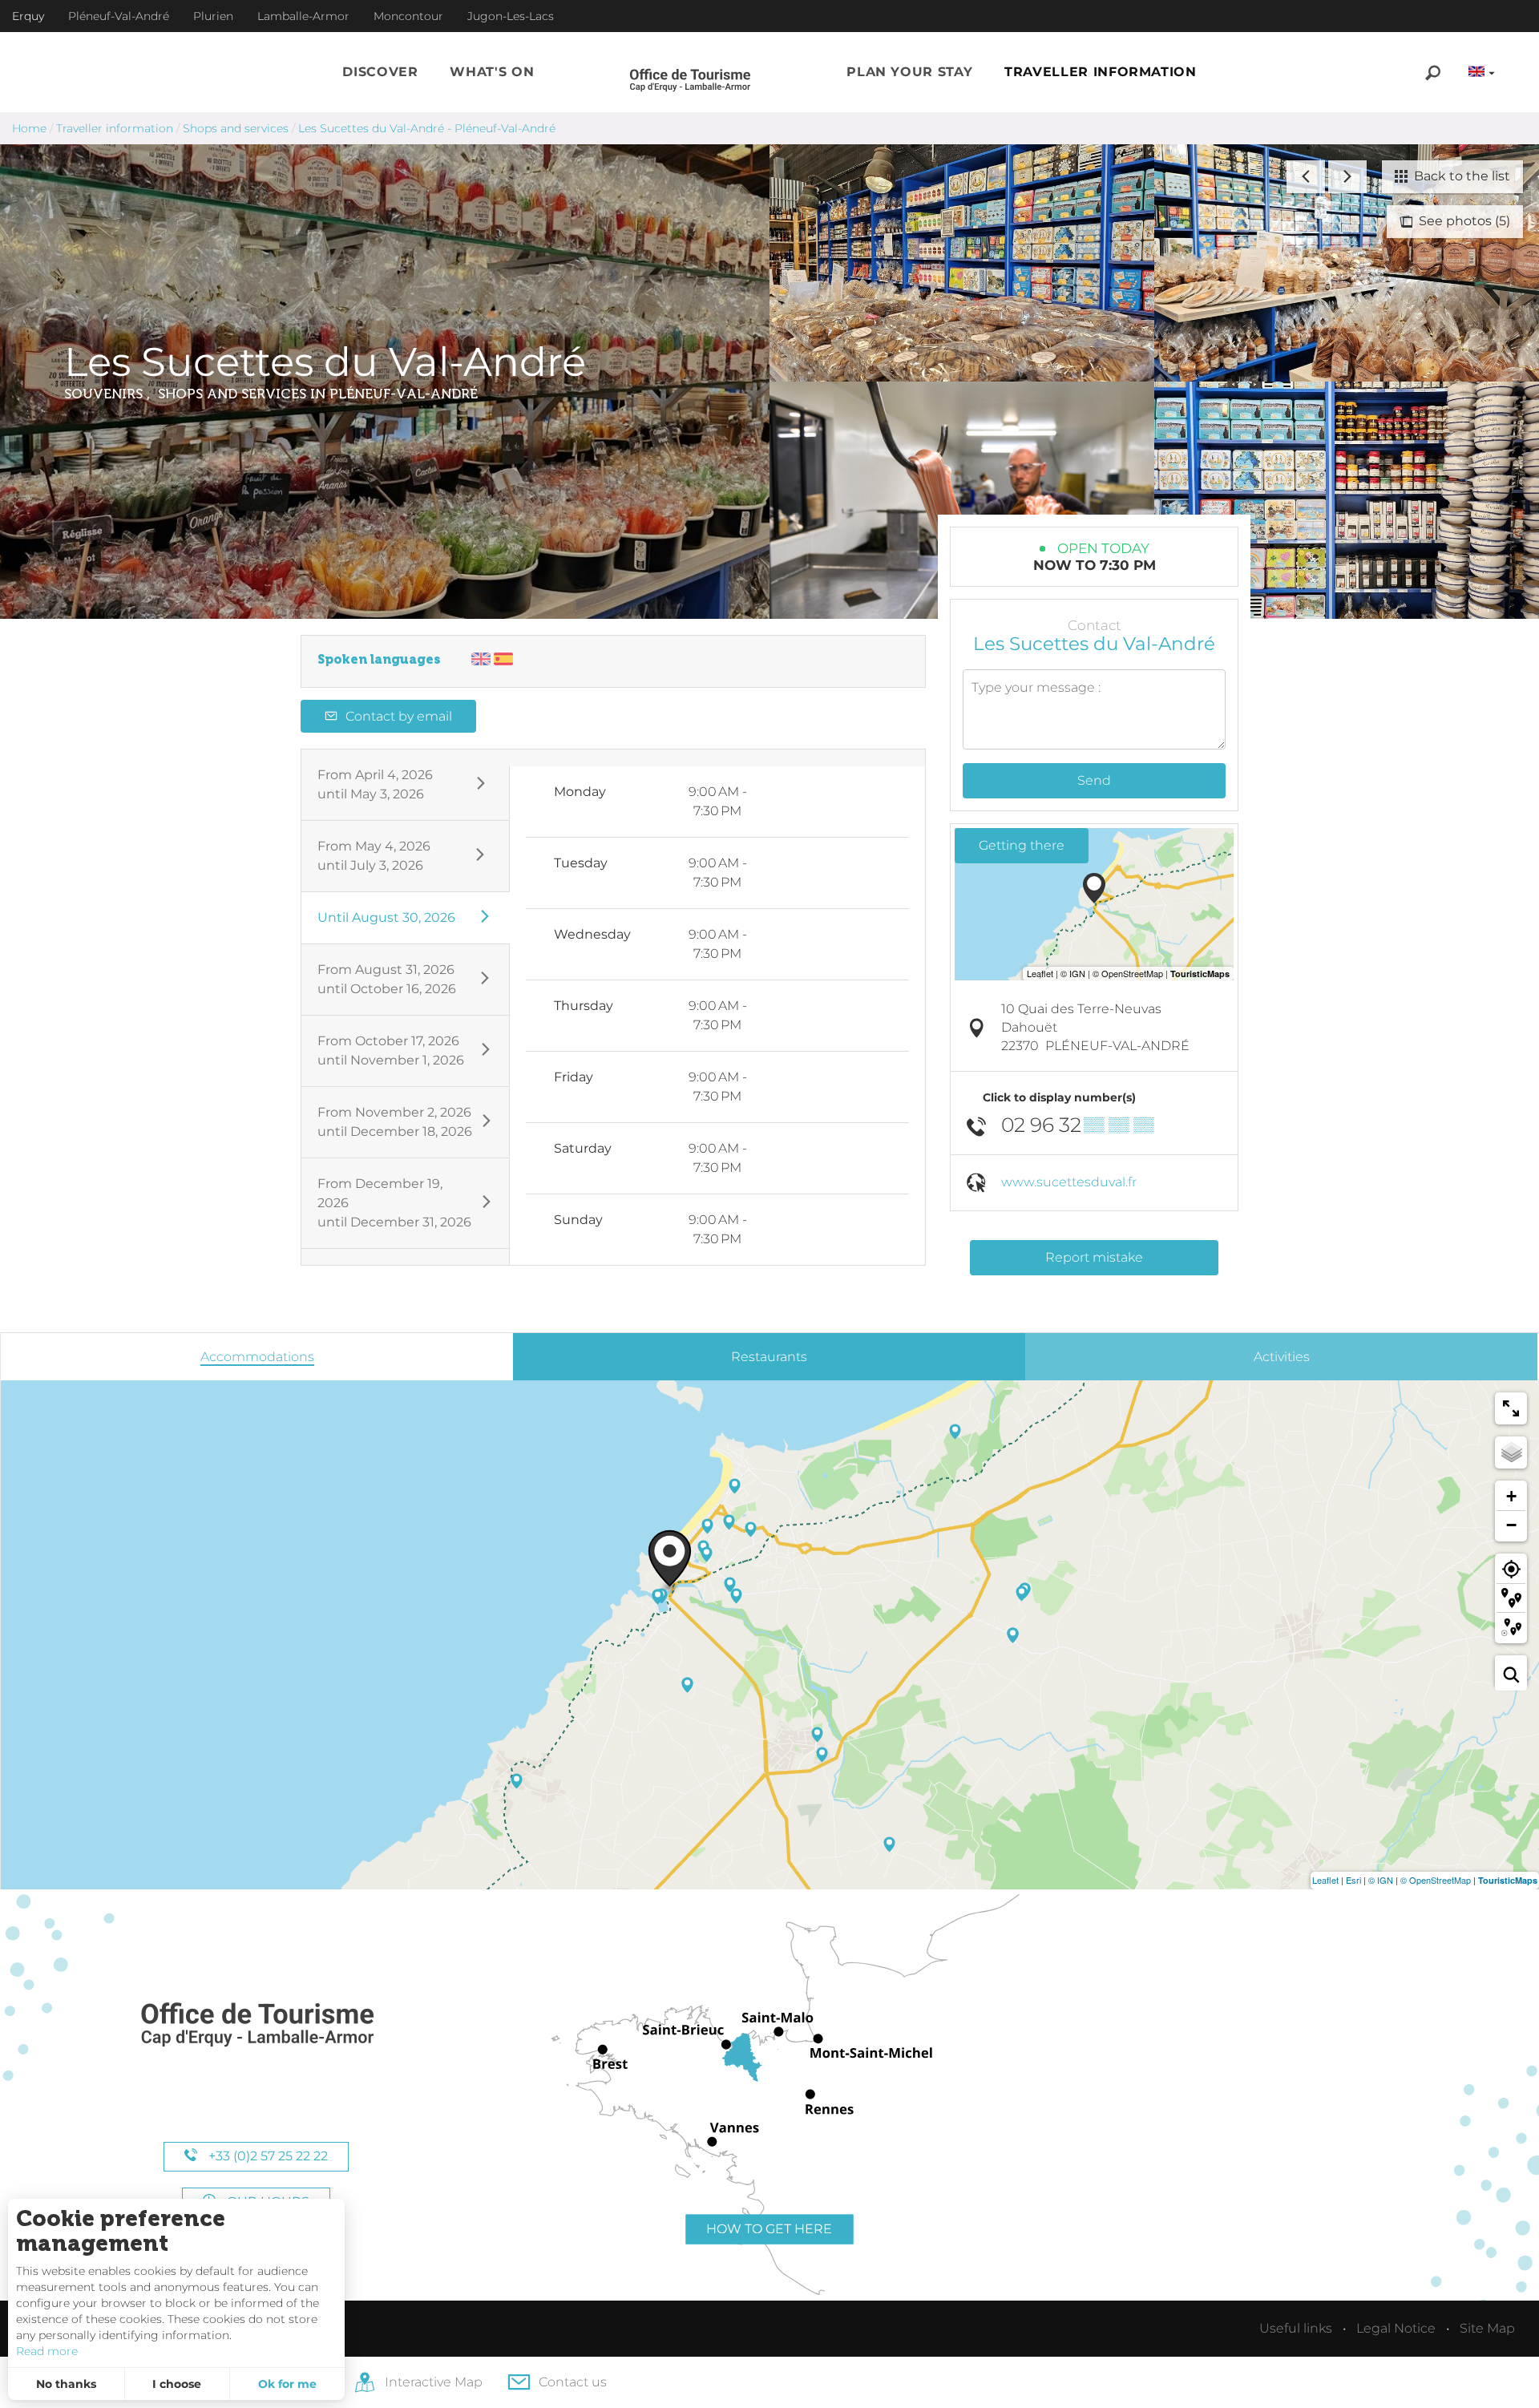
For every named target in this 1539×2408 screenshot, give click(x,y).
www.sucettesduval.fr (1069, 1182)
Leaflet (1325, 1880)
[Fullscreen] (1511, 1408)
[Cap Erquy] (256, 2025)
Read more (47, 2351)
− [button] (1511, 1525)
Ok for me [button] (287, 2384)
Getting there (1022, 845)
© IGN (1381, 1880)
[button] (380, 72)
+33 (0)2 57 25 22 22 (267, 2156)
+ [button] (1511, 1496)
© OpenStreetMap (1436, 1880)
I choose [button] (177, 2384)
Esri (1353, 1880)
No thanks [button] (66, 2384)
